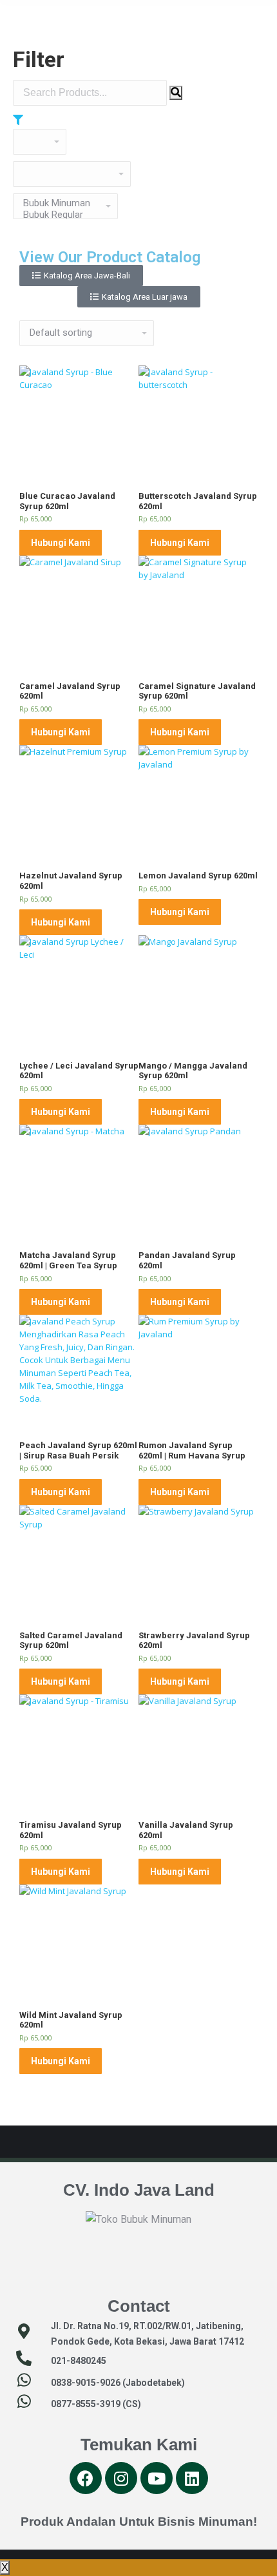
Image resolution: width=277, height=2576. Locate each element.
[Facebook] (86, 2478)
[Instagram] (121, 2478)
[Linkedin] (192, 2478)
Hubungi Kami (61, 543)
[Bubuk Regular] (61, 215)
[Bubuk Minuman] (61, 203)
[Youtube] (157, 2478)
